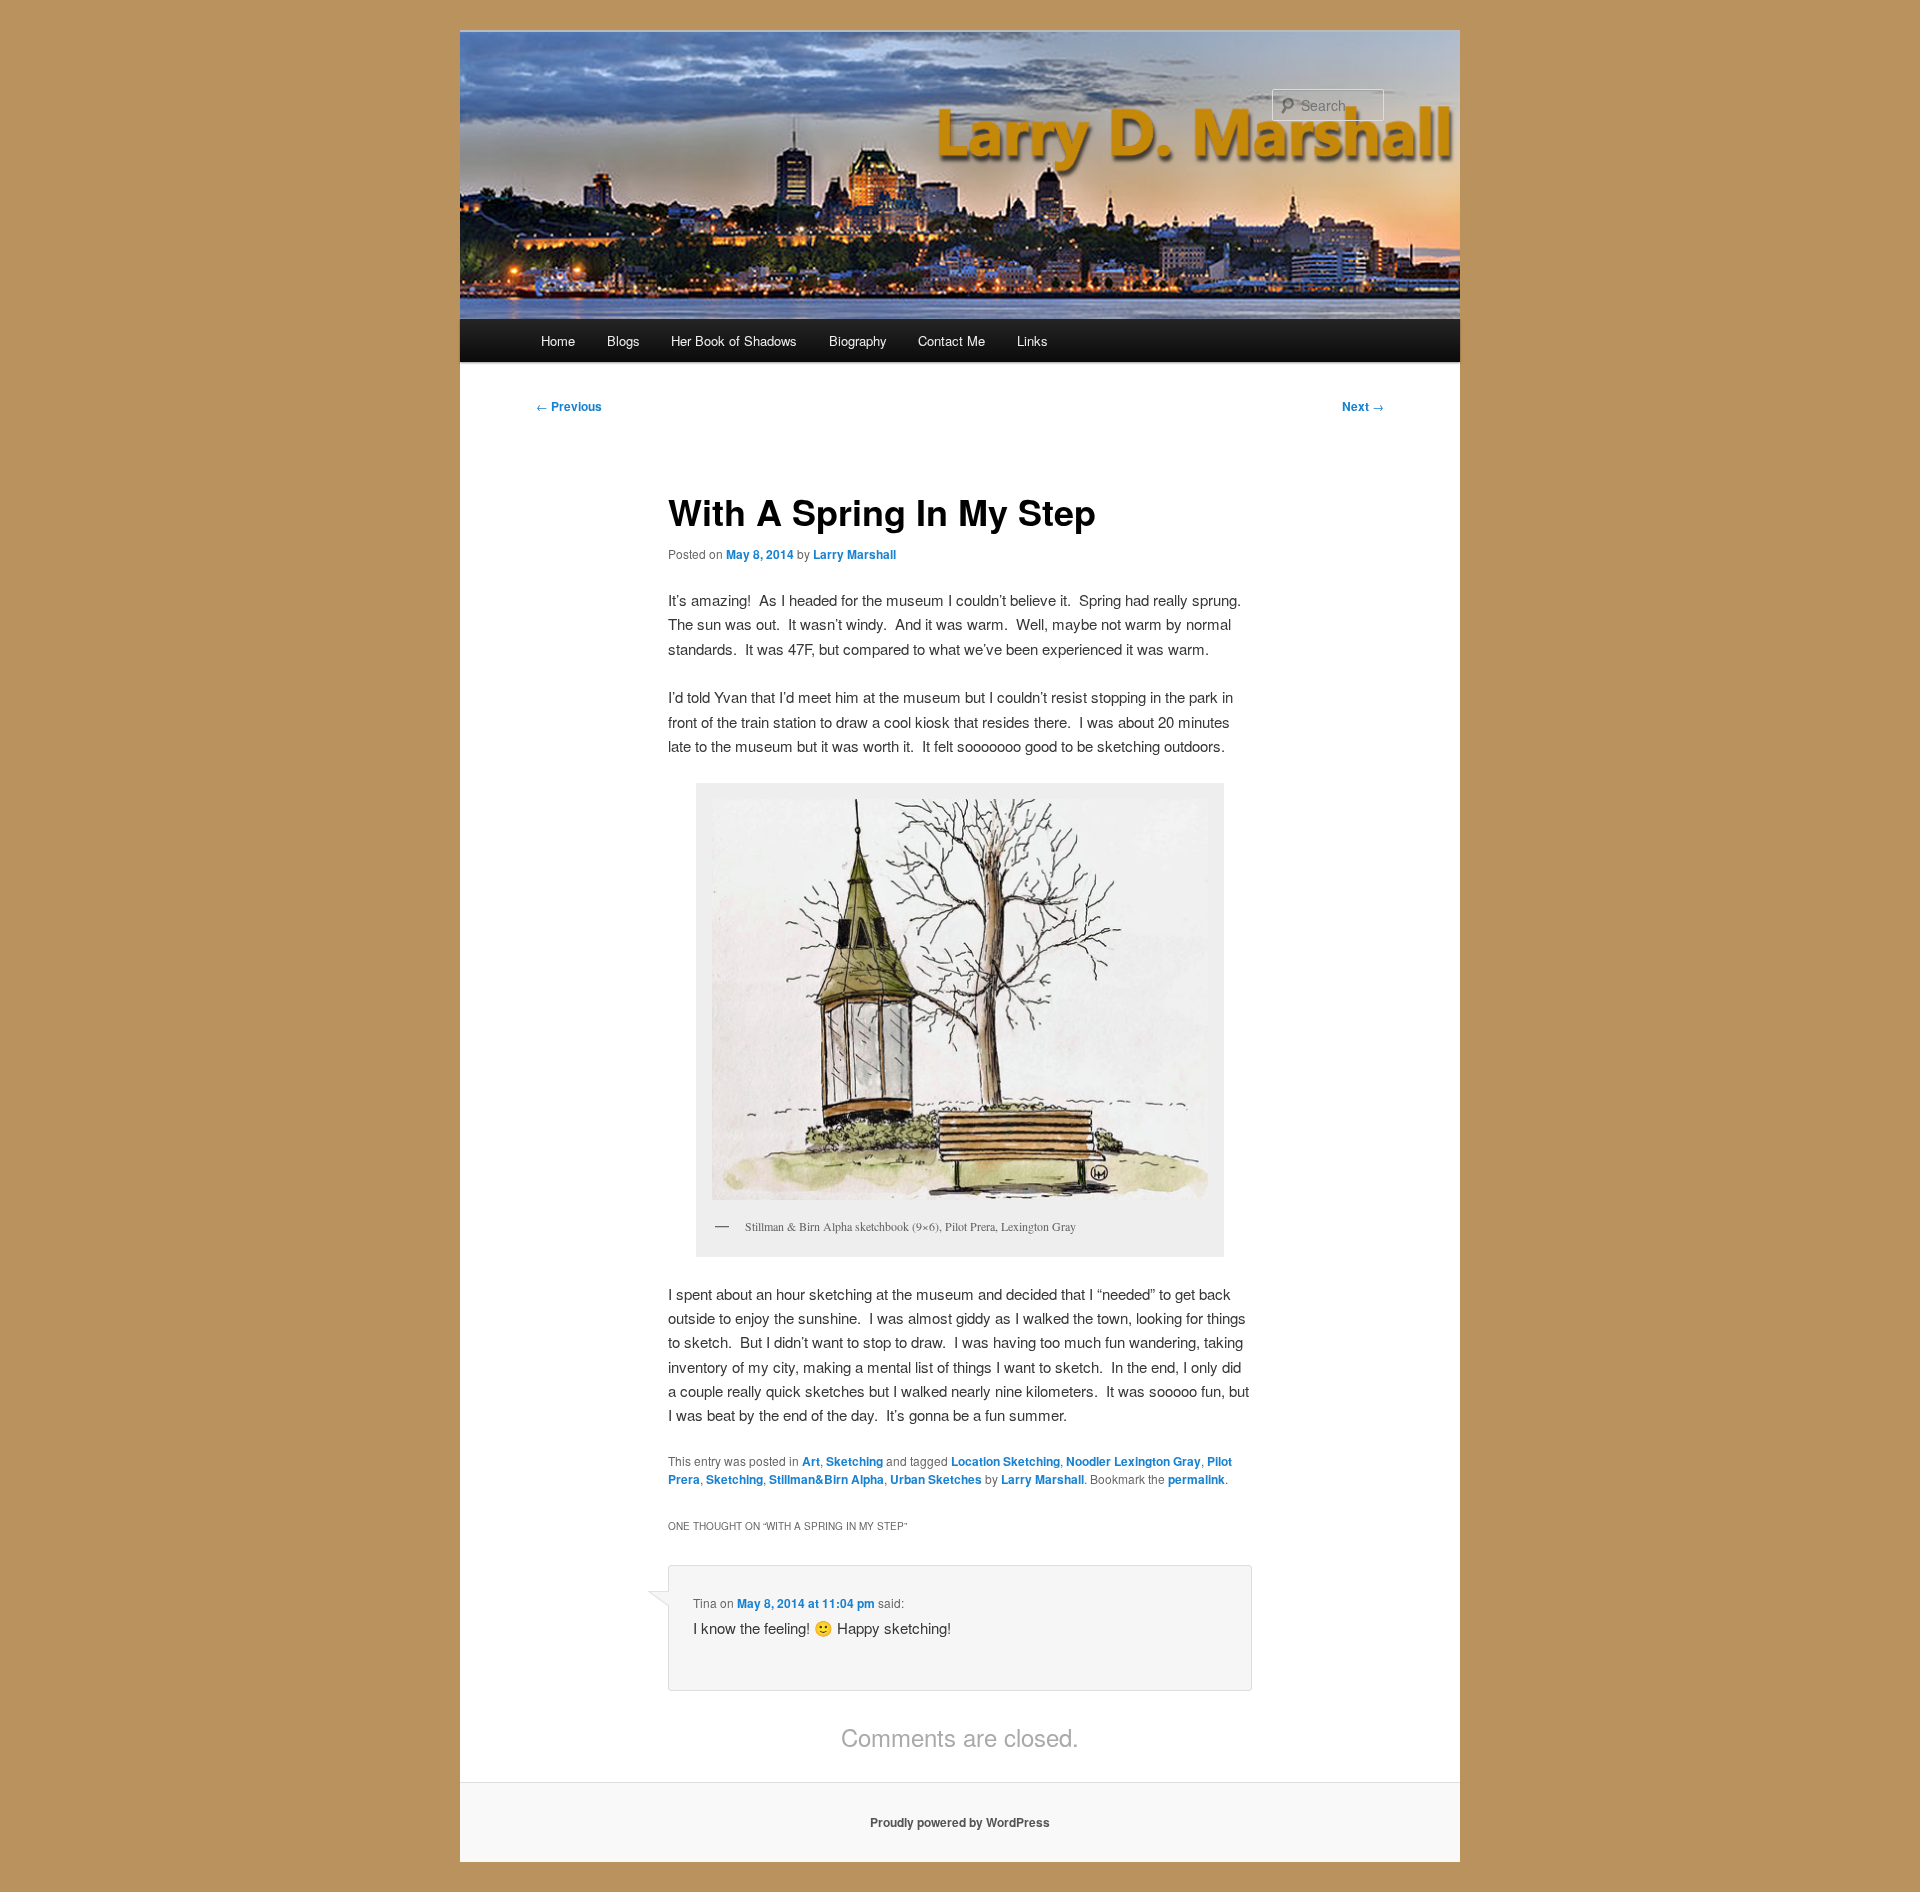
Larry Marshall (854, 554)
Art (811, 1461)
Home (558, 340)
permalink (1196, 1479)
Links (1032, 340)
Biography (858, 340)
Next (1363, 406)
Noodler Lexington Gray (1133, 1461)
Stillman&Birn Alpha (826, 1479)
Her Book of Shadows (734, 340)
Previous (569, 406)
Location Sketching (1005, 1461)
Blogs (623, 340)
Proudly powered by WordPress (960, 1822)
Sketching (854, 1461)
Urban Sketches (936, 1479)
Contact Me (951, 340)
